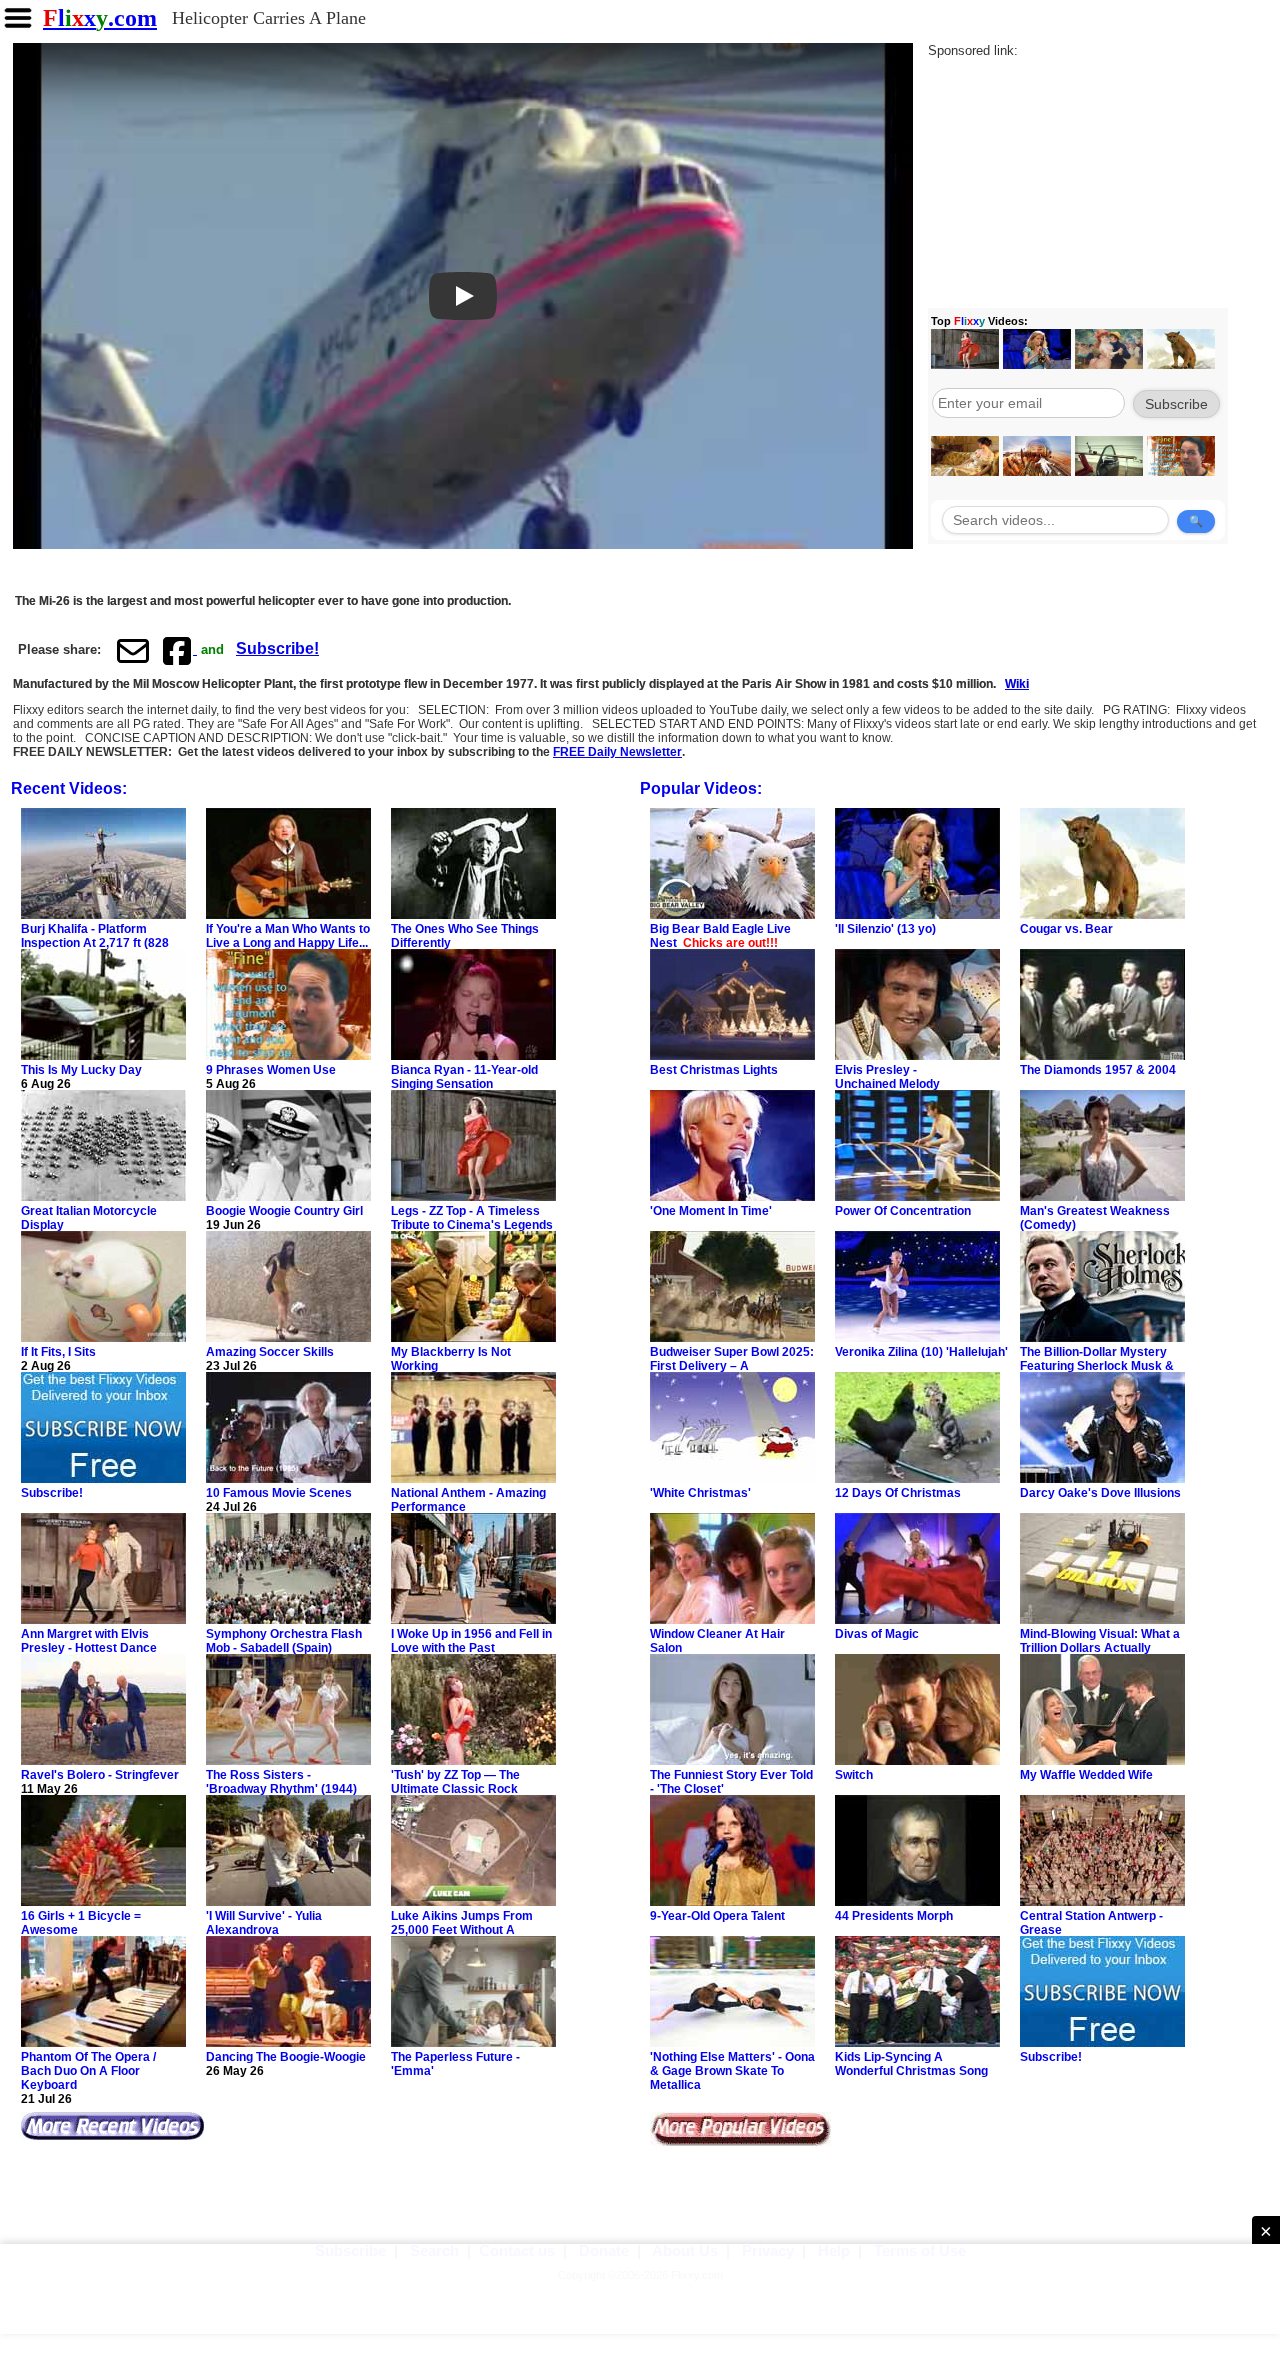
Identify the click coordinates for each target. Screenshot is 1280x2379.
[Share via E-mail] (133, 650)
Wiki (1017, 684)
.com (100, 18)
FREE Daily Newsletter (617, 752)
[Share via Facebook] (179, 650)
